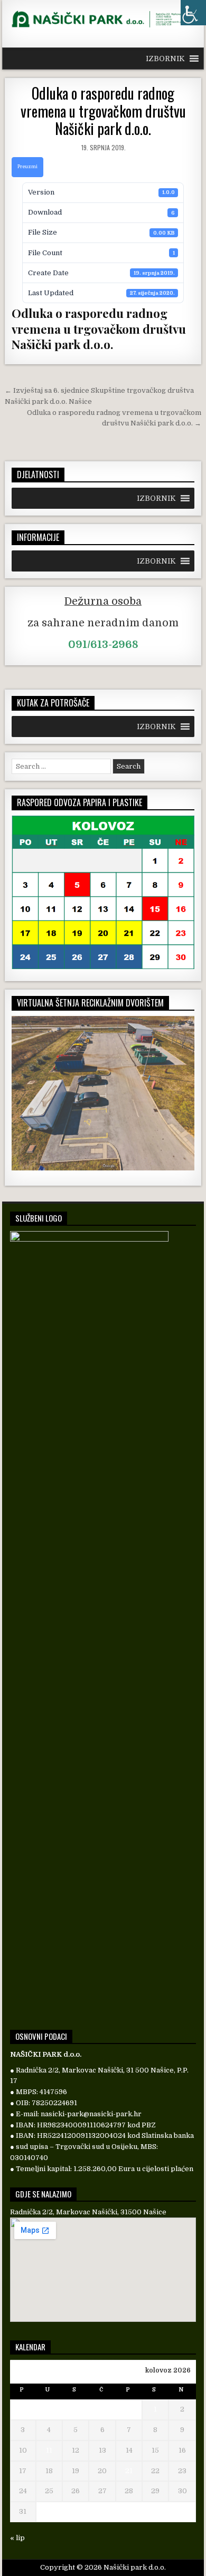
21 (129, 2471)
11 (49, 2450)
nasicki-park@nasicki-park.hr (91, 2114)
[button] (165, 59)
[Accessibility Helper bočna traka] (193, 13)
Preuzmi (27, 167)
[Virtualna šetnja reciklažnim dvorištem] (103, 1168)
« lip (17, 2538)
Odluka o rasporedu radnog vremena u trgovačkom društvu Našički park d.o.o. (103, 111)
